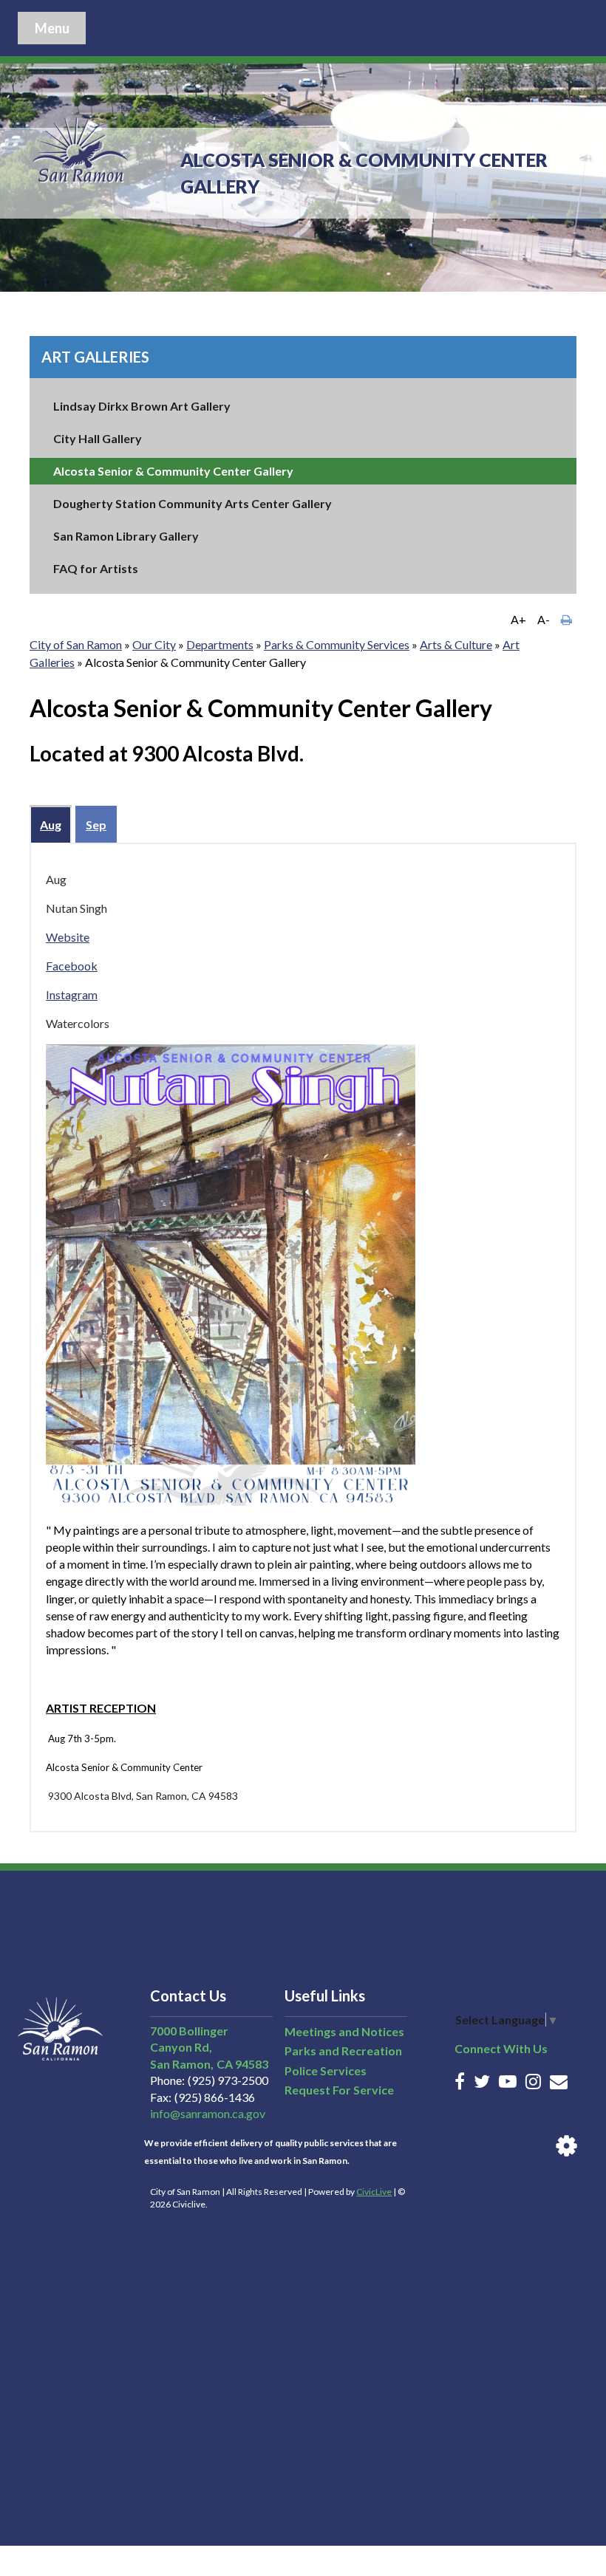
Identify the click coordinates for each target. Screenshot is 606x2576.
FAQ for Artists (96, 568)
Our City (154, 644)
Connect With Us (501, 2048)
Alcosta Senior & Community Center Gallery (173, 471)
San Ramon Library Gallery (126, 536)
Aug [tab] (51, 825)
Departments (220, 644)
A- (544, 619)
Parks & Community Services (337, 644)
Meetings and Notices (344, 2031)
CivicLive (374, 2192)
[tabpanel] (303, 1337)
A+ (518, 619)
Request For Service (339, 2090)
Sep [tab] (96, 825)
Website (68, 937)
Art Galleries (95, 357)
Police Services (326, 2070)
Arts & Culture (456, 644)
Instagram (72, 994)
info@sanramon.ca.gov (208, 2113)
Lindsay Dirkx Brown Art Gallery (142, 406)
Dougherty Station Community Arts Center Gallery (193, 503)
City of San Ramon (76, 644)
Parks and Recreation (343, 2051)
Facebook (72, 966)
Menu (52, 28)
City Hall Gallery (98, 438)
